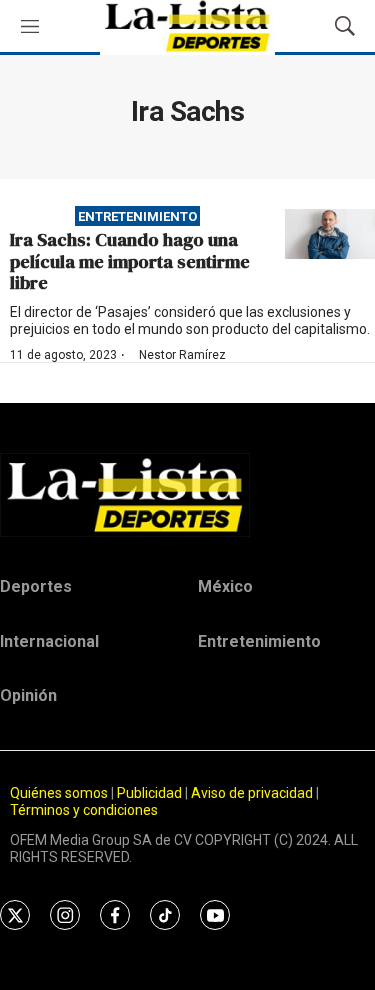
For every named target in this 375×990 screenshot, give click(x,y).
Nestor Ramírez (182, 355)
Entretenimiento (137, 216)
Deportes (36, 586)
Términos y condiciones (84, 810)
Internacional (49, 641)
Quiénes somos (59, 793)
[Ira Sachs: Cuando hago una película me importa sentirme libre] (330, 234)
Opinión (28, 695)
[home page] (187, 495)
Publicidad (151, 793)
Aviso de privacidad (252, 793)
